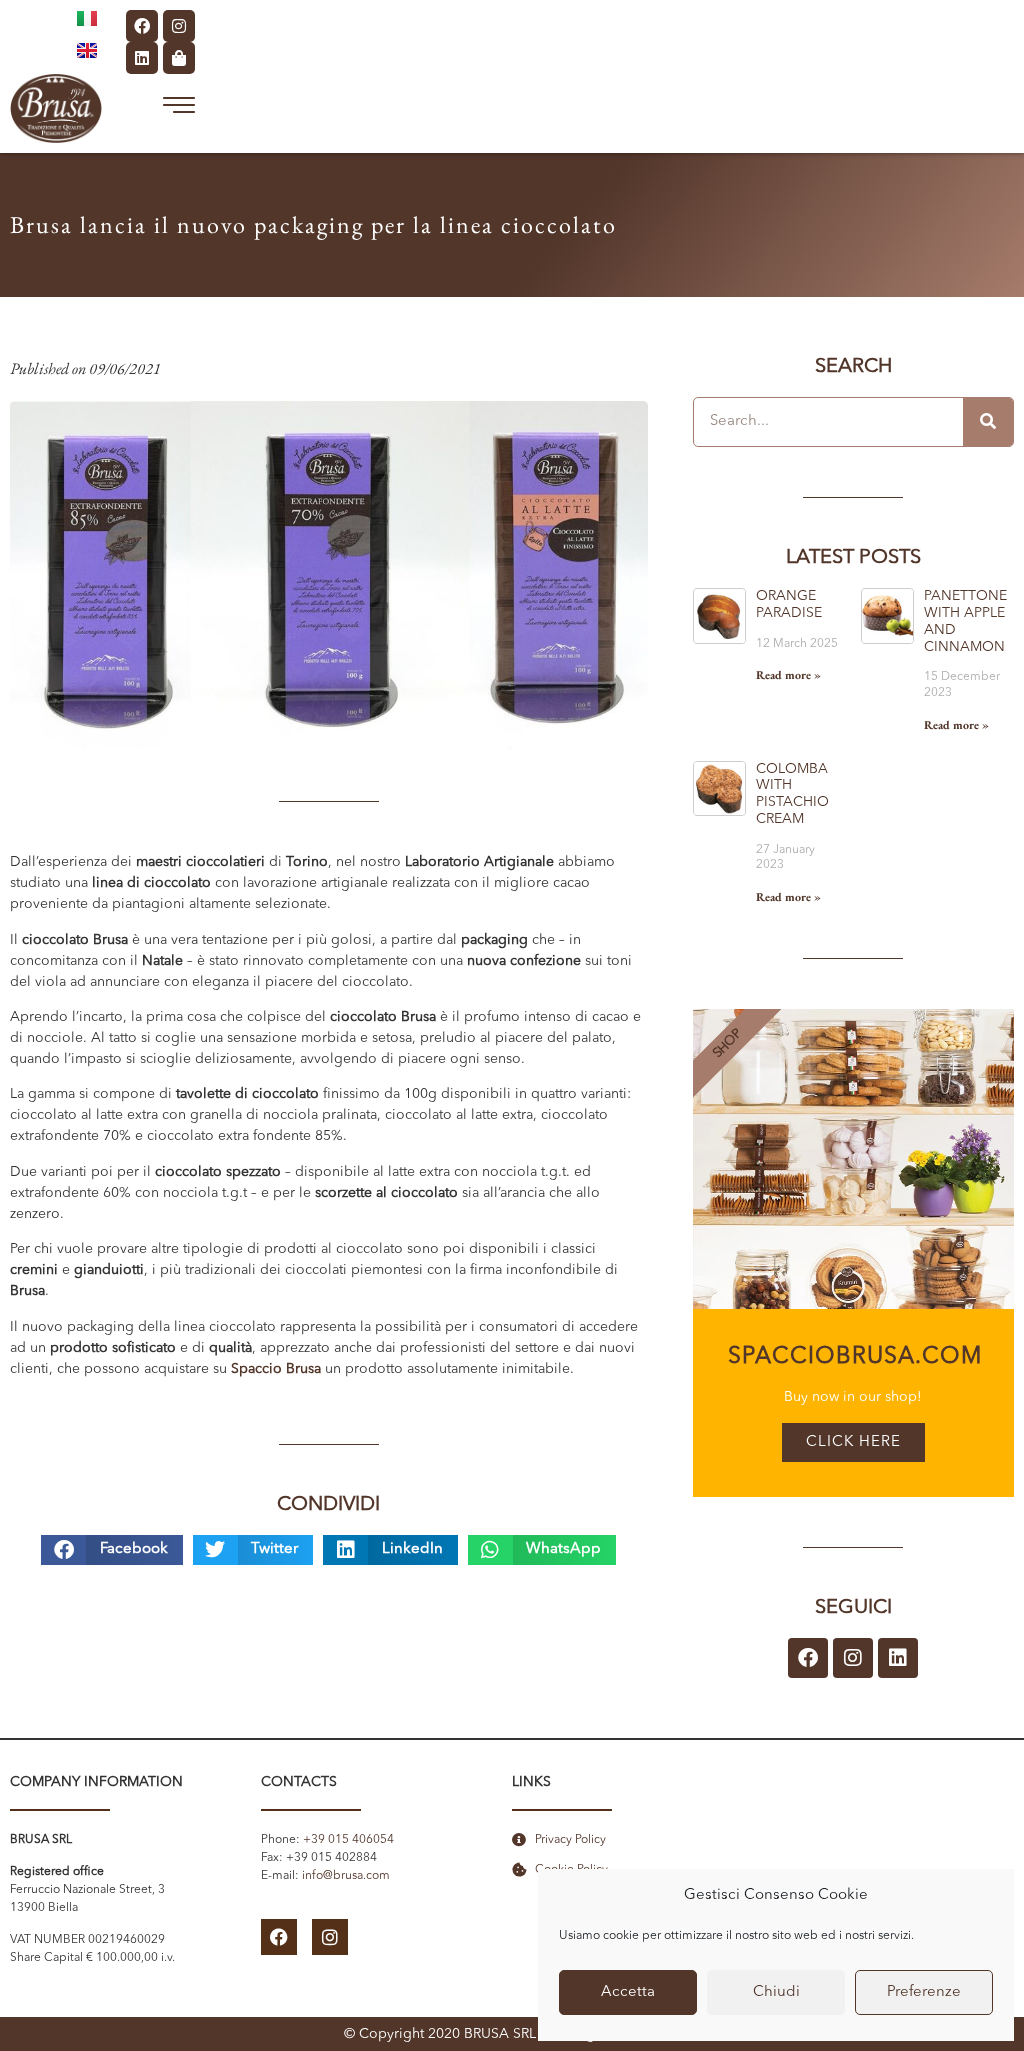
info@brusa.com (346, 1876)
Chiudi (776, 1992)
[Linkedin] (142, 58)
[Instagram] (179, 26)
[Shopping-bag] (179, 58)
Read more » (788, 675)
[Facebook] (142, 26)
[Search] (988, 422)
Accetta (628, 1992)
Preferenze (924, 1992)
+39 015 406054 (348, 1840)
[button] (112, 1550)
